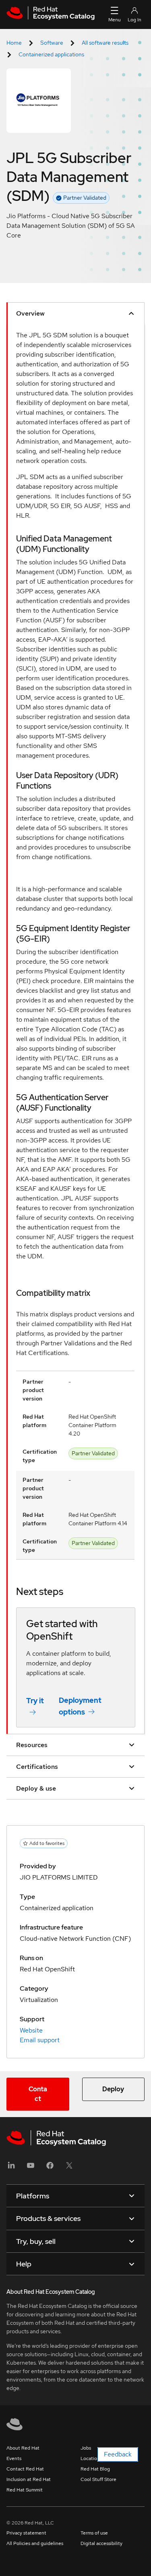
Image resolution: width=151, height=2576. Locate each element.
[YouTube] (31, 2168)
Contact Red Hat (25, 2469)
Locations (91, 2458)
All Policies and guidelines (35, 2543)
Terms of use (94, 2533)
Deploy (113, 2089)
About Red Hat (23, 2448)
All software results (105, 43)
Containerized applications (51, 54)
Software (52, 43)
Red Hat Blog (95, 2469)
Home (14, 43)
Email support (40, 2040)
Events (14, 2458)
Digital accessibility (101, 2543)
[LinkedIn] (11, 2168)
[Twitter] (69, 2168)
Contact (38, 2094)
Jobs (86, 2448)
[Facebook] (50, 2168)
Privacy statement (26, 2533)
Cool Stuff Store (98, 2479)
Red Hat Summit (25, 2490)
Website (31, 2030)
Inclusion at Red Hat (29, 2479)
